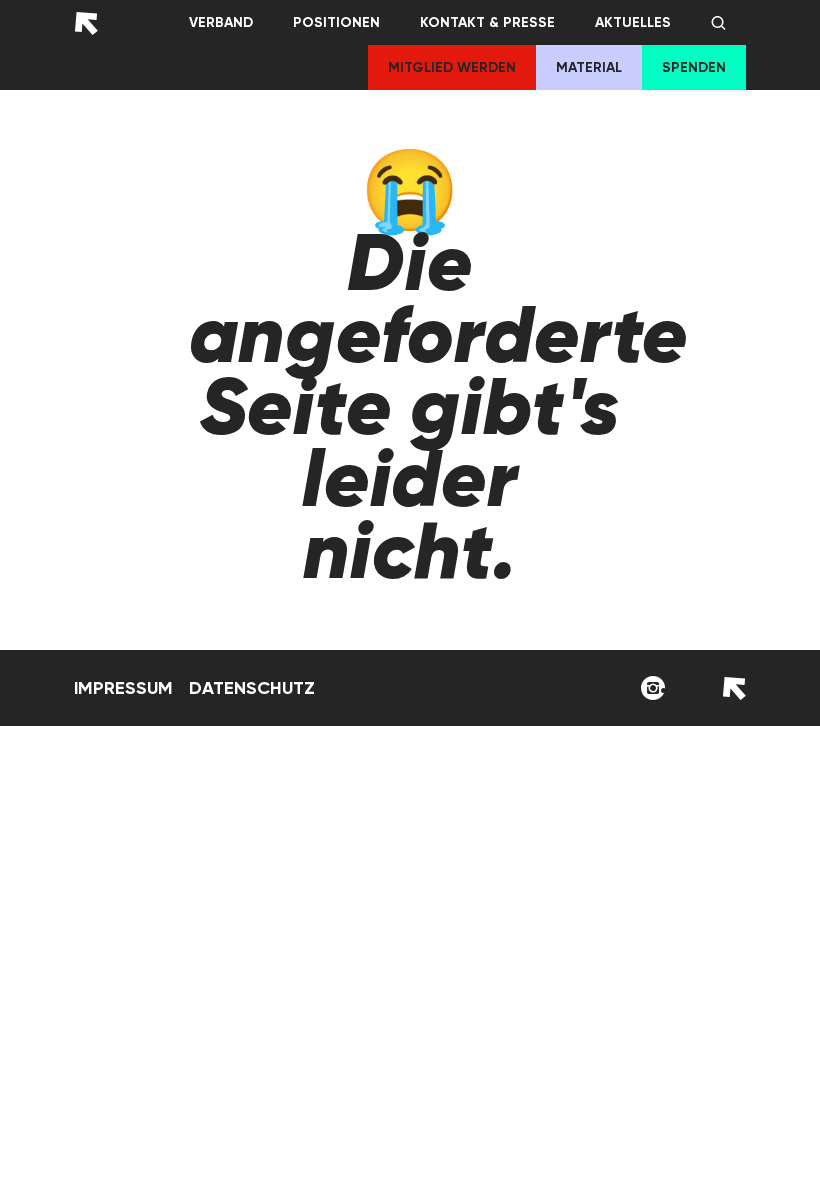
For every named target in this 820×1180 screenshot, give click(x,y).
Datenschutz (252, 688)
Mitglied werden (452, 67)
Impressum (123, 688)
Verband (221, 22)
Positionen (336, 22)
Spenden (694, 67)
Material (589, 67)
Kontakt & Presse (487, 22)
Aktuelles (633, 22)
